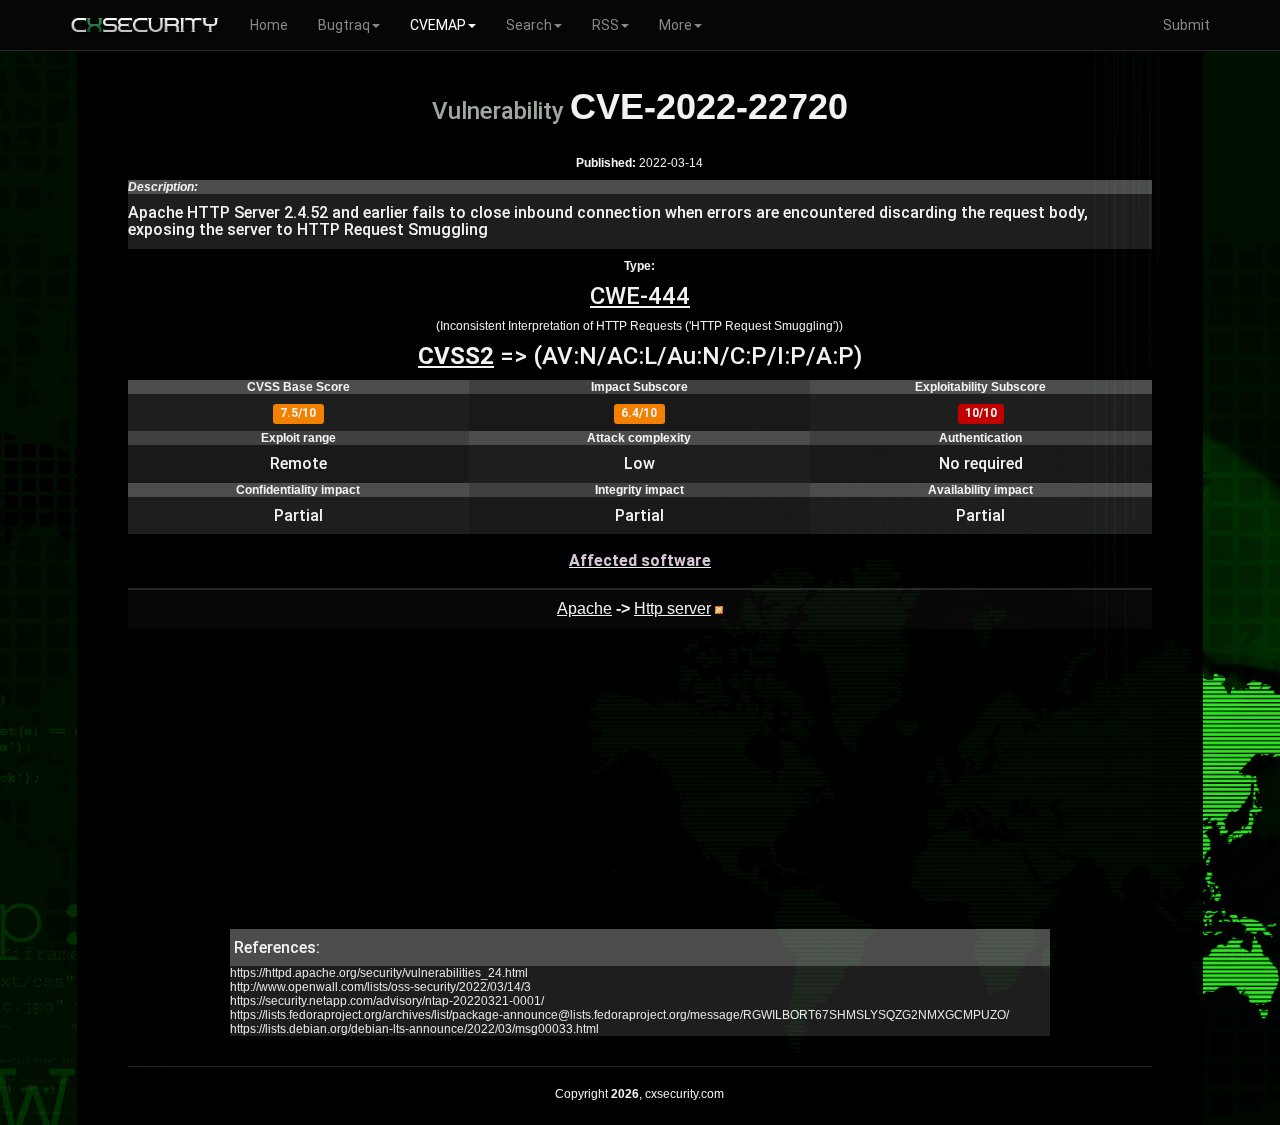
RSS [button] (605, 25)
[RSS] (719, 608)
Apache (584, 608)
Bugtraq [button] (344, 25)
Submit (1186, 25)
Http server (672, 608)
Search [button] (529, 25)
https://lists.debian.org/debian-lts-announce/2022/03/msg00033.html (414, 1029)
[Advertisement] (639, 789)
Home (269, 25)
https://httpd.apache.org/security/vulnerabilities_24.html (379, 973)
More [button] (675, 25)
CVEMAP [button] (438, 25)
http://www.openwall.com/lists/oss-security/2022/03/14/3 (380, 987)
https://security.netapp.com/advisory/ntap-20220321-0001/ (387, 1001)
